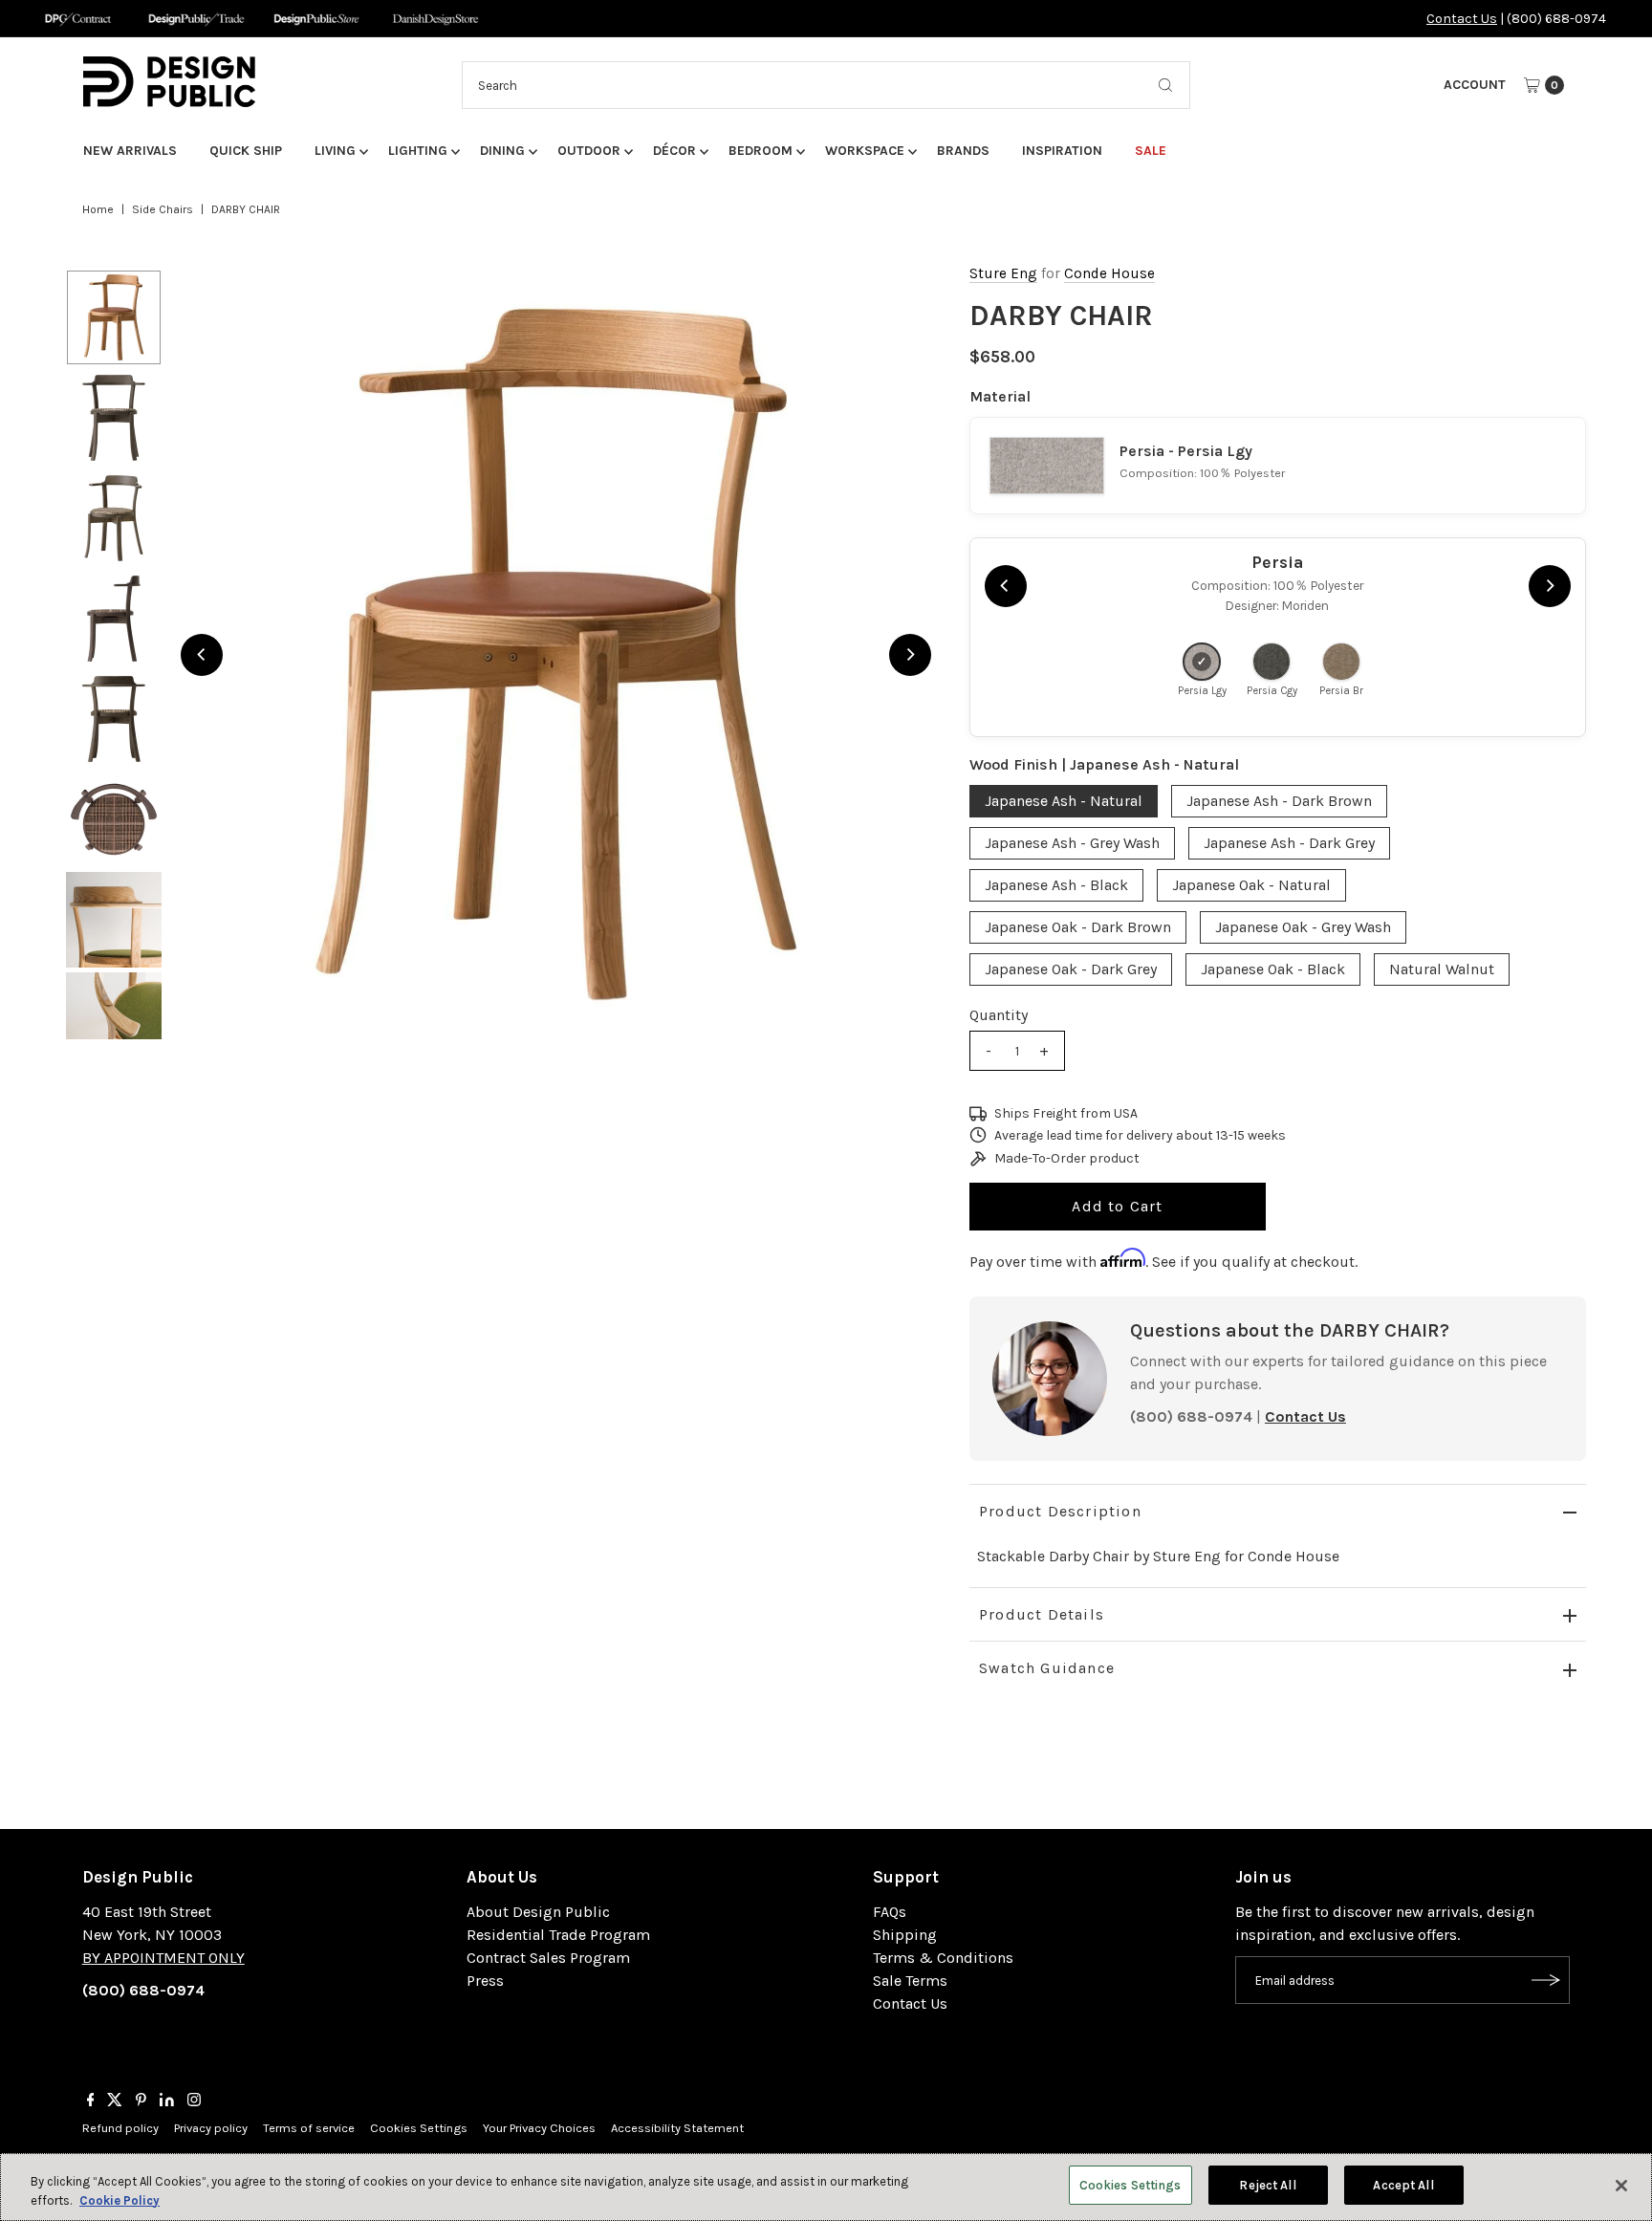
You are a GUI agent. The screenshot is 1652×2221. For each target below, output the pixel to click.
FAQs (890, 1912)
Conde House (1109, 273)
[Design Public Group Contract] (77, 19)
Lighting (418, 151)
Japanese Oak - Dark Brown (1078, 927)
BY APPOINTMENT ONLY (163, 1958)
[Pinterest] (141, 2101)
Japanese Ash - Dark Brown (1279, 801)
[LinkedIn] (167, 2101)
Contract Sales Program (548, 1958)
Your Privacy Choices (539, 2128)
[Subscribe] (1546, 1980)
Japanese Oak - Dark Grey (1071, 969)
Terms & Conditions (943, 1958)
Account (1475, 85)
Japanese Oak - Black (1273, 969)
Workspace (865, 151)
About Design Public (538, 1912)
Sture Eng (1003, 273)
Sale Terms (910, 1981)
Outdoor (589, 151)
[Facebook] (91, 2101)
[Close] (1621, 2186)
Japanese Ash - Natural (1064, 801)
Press (485, 1981)
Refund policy (120, 2128)
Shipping (905, 1935)
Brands (963, 151)
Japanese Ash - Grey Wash (1072, 843)
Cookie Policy (120, 2200)
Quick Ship (246, 151)
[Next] (910, 655)
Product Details (1042, 1614)
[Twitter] (115, 2101)
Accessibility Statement (677, 2128)
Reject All (1267, 2185)
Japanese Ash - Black (1056, 885)
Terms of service (309, 2128)
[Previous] (202, 655)
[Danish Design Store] (435, 19)
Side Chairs (163, 209)
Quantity (999, 1015)
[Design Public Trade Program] (196, 19)
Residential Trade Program (558, 1935)
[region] (556, 654)
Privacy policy (211, 2128)
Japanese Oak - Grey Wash (1303, 927)
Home (98, 209)
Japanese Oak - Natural (1251, 885)
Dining (502, 151)
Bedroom (761, 151)
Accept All (1403, 2185)
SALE (1151, 151)
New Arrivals (130, 151)
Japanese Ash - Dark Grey (1289, 843)
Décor (674, 151)
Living (335, 151)
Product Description (1060, 1511)
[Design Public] (316, 19)
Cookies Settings (419, 2128)
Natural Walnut (1442, 969)
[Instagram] (194, 2101)
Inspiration (1062, 151)
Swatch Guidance (1047, 1668)
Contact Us (1462, 19)
